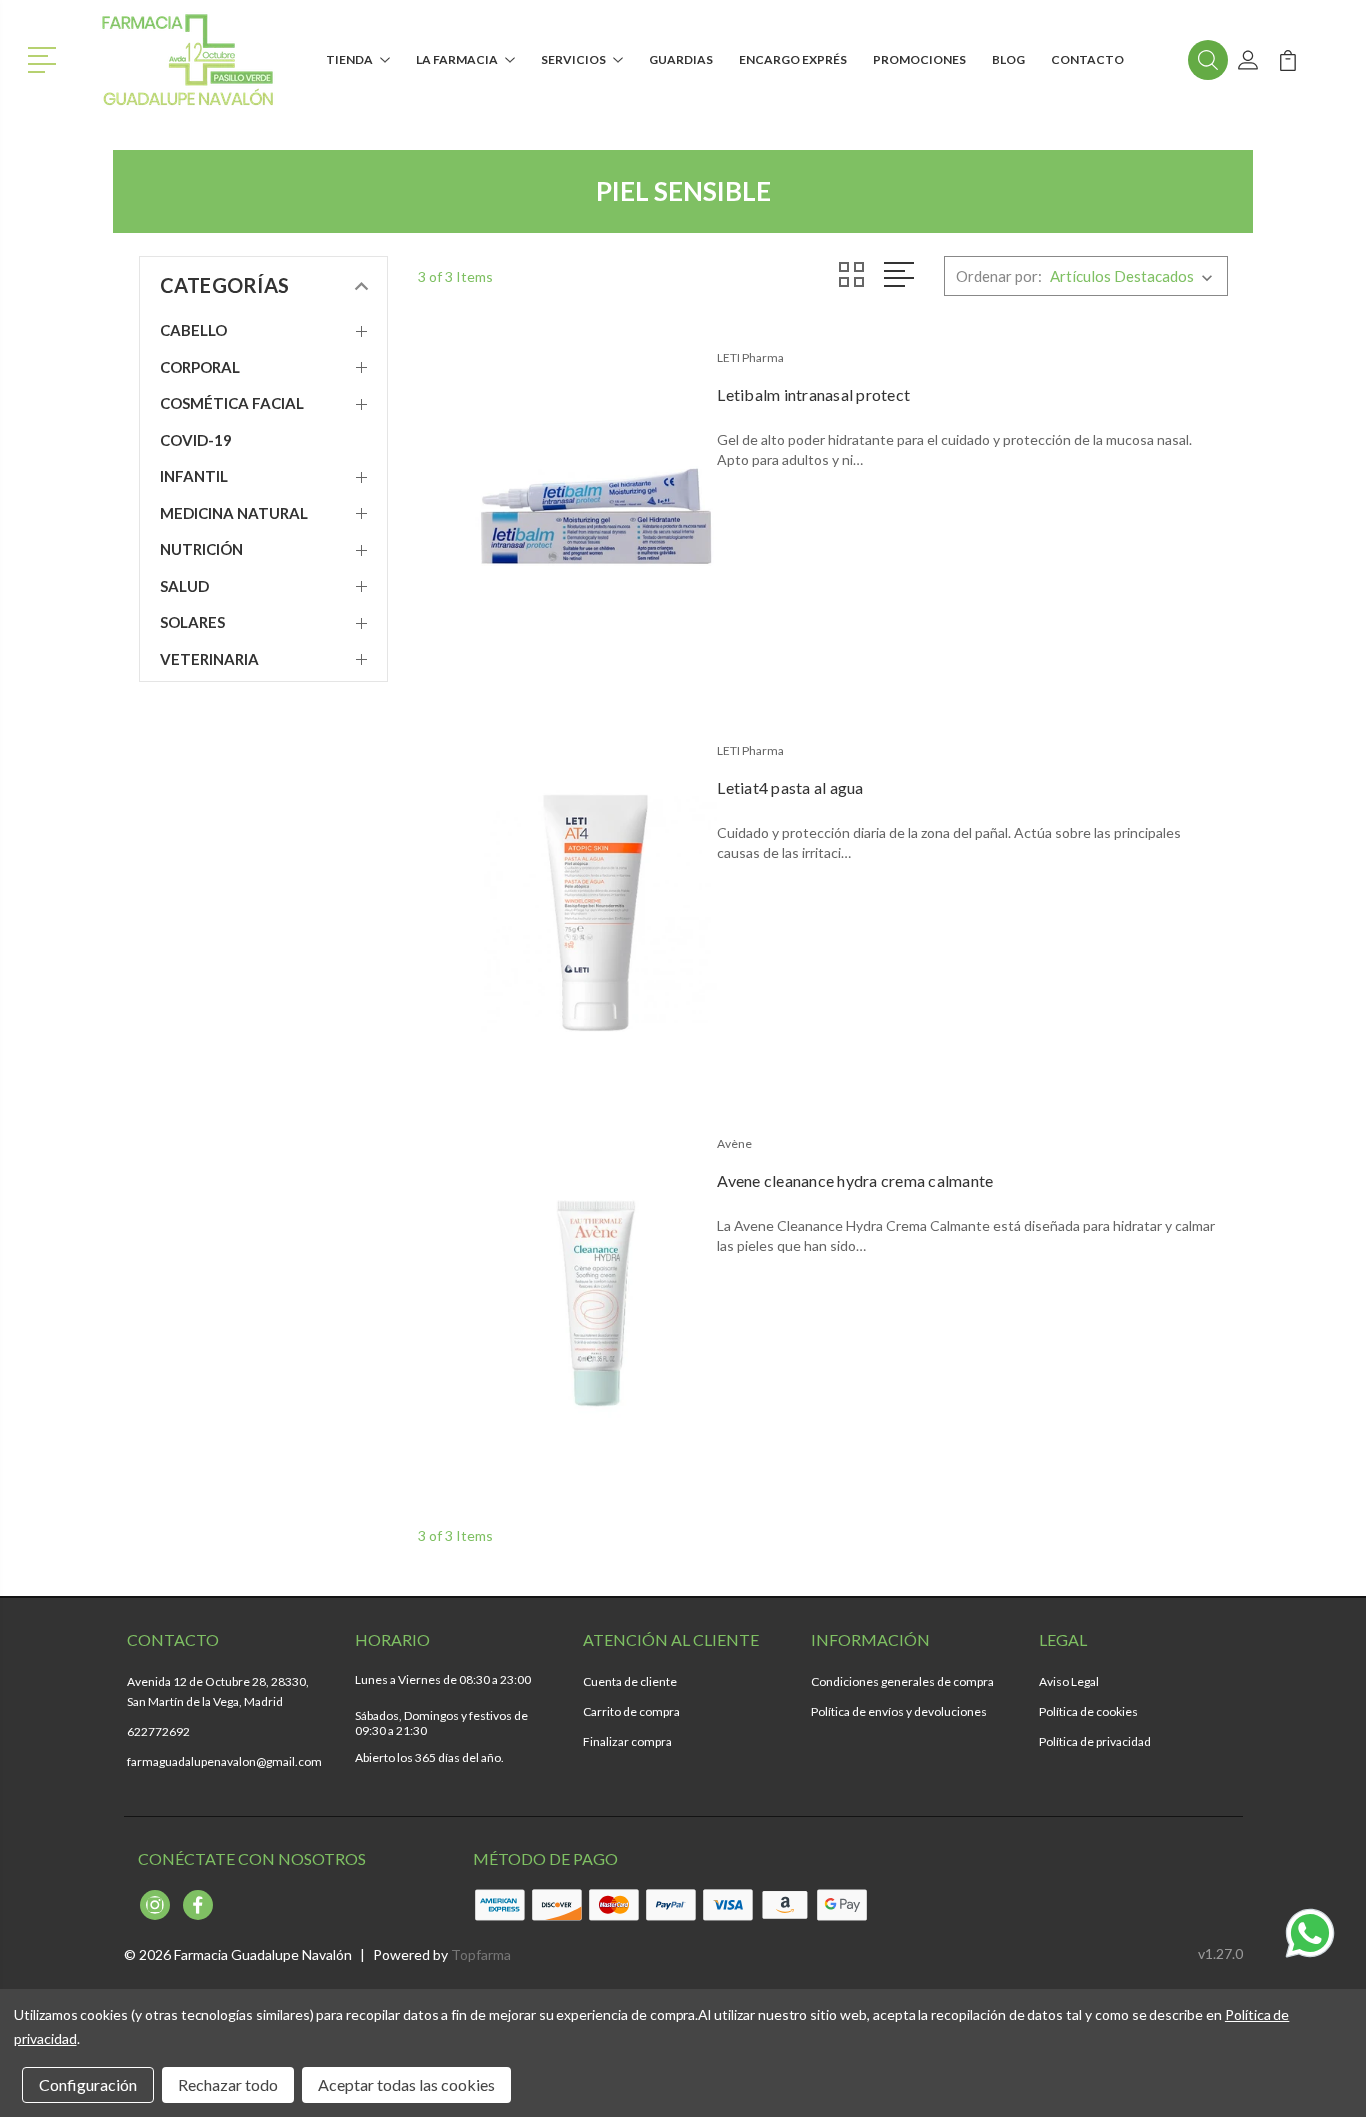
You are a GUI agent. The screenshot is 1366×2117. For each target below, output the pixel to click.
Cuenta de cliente (630, 1681)
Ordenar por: (999, 276)
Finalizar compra (627, 1741)
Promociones (919, 59)
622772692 (158, 1731)
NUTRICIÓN (201, 549)
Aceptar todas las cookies (406, 2084)
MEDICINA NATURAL (234, 513)
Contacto (1087, 59)
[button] (45, 58)
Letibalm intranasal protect (813, 394)
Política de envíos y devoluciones (899, 1711)
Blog (1008, 59)
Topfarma (481, 1954)
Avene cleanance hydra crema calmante (855, 1180)
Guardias (681, 59)
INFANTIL (194, 476)
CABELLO (193, 330)
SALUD (184, 586)
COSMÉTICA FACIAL (232, 403)
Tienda (349, 59)
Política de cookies (1088, 1711)
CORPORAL (200, 367)
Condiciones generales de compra (902, 1681)
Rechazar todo (228, 2084)
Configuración (88, 2084)
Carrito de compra (631, 1711)
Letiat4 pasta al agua (790, 787)
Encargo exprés (793, 59)
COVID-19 (196, 440)
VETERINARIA (209, 659)
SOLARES (192, 622)
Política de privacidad (1095, 1741)
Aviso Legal (1069, 1681)
